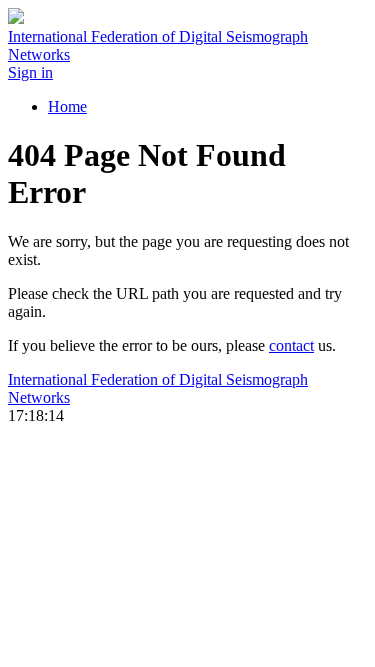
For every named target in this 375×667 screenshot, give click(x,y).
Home (67, 106)
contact (291, 345)
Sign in (30, 72)
